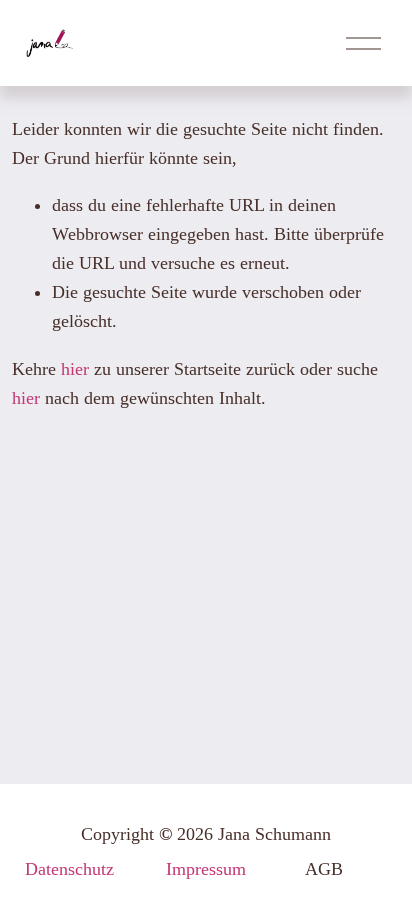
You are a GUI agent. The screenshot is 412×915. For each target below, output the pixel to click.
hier (75, 369)
